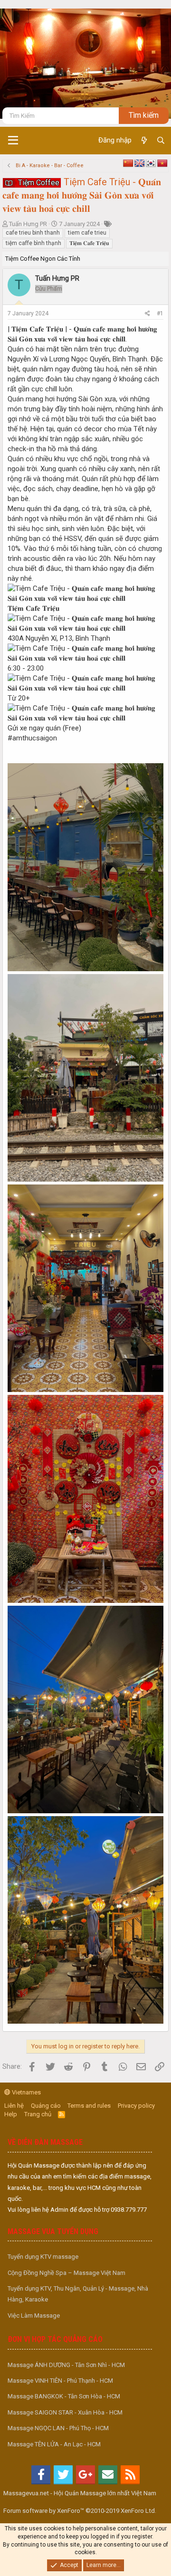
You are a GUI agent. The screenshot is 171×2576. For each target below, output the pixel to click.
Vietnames (26, 2092)
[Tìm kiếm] (161, 141)
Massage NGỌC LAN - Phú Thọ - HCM (58, 2428)
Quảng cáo (46, 2106)
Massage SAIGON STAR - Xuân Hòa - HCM (65, 2412)
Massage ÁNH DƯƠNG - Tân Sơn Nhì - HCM (66, 2365)
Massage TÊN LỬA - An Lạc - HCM (54, 2444)
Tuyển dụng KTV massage (43, 2257)
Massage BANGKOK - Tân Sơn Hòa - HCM (64, 2396)
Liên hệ (14, 2106)
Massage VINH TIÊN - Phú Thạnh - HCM (60, 2381)
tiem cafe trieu (87, 233)
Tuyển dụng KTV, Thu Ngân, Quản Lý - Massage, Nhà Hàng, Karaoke (78, 2294)
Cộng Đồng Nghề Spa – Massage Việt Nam (66, 2273)
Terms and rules (89, 2106)
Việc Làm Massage (34, 2316)
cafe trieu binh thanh (33, 233)
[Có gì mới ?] (144, 141)
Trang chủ (38, 2114)
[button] (13, 141)
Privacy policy (136, 2106)
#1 (160, 313)
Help (11, 2114)
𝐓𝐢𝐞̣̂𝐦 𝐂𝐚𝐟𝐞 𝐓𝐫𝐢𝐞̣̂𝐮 (89, 243)
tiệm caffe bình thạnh (33, 243)
